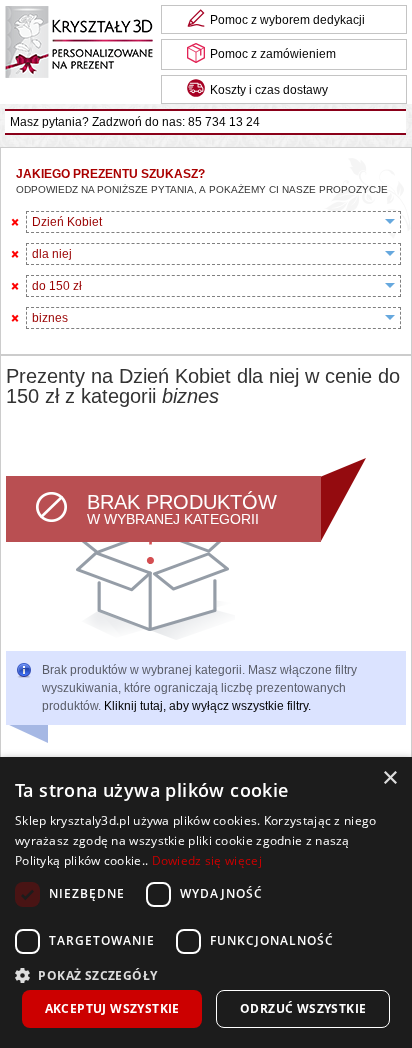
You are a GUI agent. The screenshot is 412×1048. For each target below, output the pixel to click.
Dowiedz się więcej (207, 860)
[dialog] (206, 902)
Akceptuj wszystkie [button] (112, 1008)
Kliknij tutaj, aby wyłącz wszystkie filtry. (207, 706)
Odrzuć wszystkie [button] (303, 1008)
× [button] (389, 778)
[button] (206, 973)
